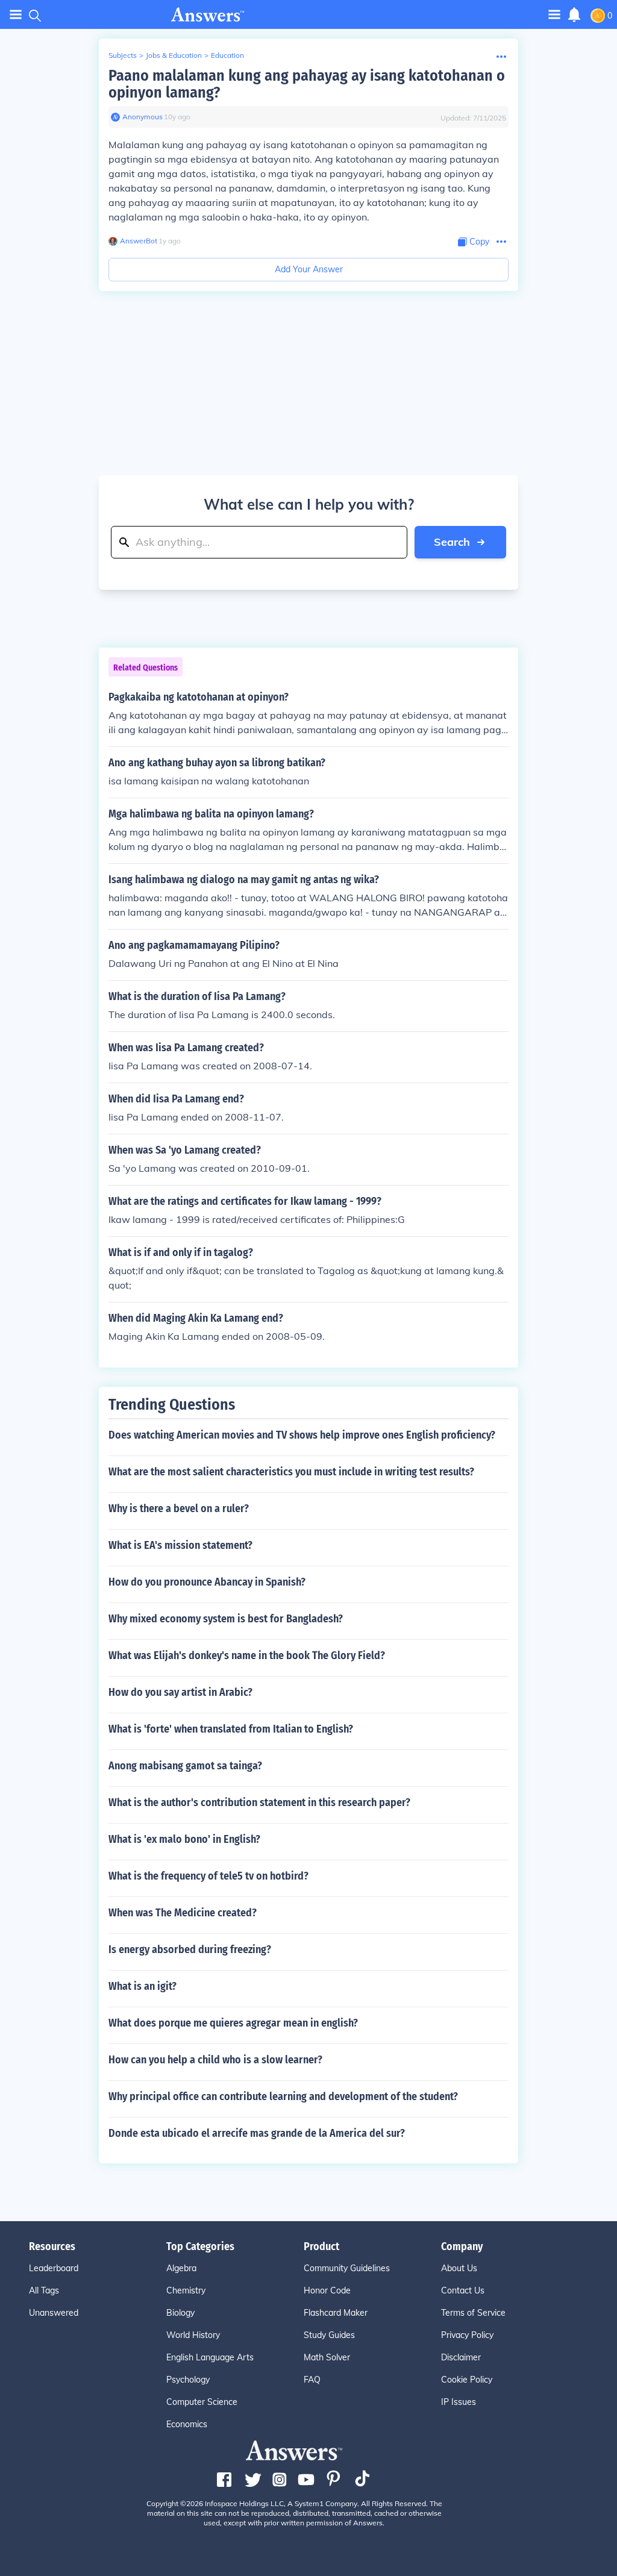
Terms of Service (473, 2313)
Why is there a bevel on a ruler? (179, 1508)
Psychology (188, 2380)
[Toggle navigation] (16, 15)
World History (193, 2335)
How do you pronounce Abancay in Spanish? (207, 1582)
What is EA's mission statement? (180, 1545)
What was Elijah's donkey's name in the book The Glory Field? (247, 1655)
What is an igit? (143, 1986)
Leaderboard (54, 2268)
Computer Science (202, 2402)
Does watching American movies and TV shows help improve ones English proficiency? (302, 1435)
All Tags (44, 2290)
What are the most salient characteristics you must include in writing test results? (291, 1472)
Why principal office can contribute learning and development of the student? (283, 2096)
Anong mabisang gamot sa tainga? (185, 1766)
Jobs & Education (174, 55)
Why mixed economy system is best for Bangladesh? (226, 1619)
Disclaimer (461, 2357)
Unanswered (54, 2313)
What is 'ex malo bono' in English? (184, 1839)
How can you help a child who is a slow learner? (215, 2060)
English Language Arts (210, 2357)
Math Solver (327, 2357)
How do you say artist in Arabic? (180, 1692)
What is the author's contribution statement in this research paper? (259, 1802)
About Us (459, 2268)
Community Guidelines (347, 2268)
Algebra (181, 2268)
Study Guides (329, 2335)
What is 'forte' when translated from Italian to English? (231, 1729)
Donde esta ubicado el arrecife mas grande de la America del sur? (257, 2133)
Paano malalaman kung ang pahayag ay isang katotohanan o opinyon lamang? (307, 84)
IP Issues (459, 2402)
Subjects (123, 55)
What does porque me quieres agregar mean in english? (233, 2023)
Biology (180, 2313)
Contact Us (463, 2290)
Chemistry (186, 2290)
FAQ (312, 2380)
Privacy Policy (467, 2335)
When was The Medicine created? (183, 1913)
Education (227, 55)
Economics (187, 2424)
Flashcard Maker (336, 2313)
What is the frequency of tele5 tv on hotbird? (208, 1876)
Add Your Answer (309, 269)
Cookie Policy (467, 2380)
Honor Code (327, 2290)
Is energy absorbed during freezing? (190, 1949)
